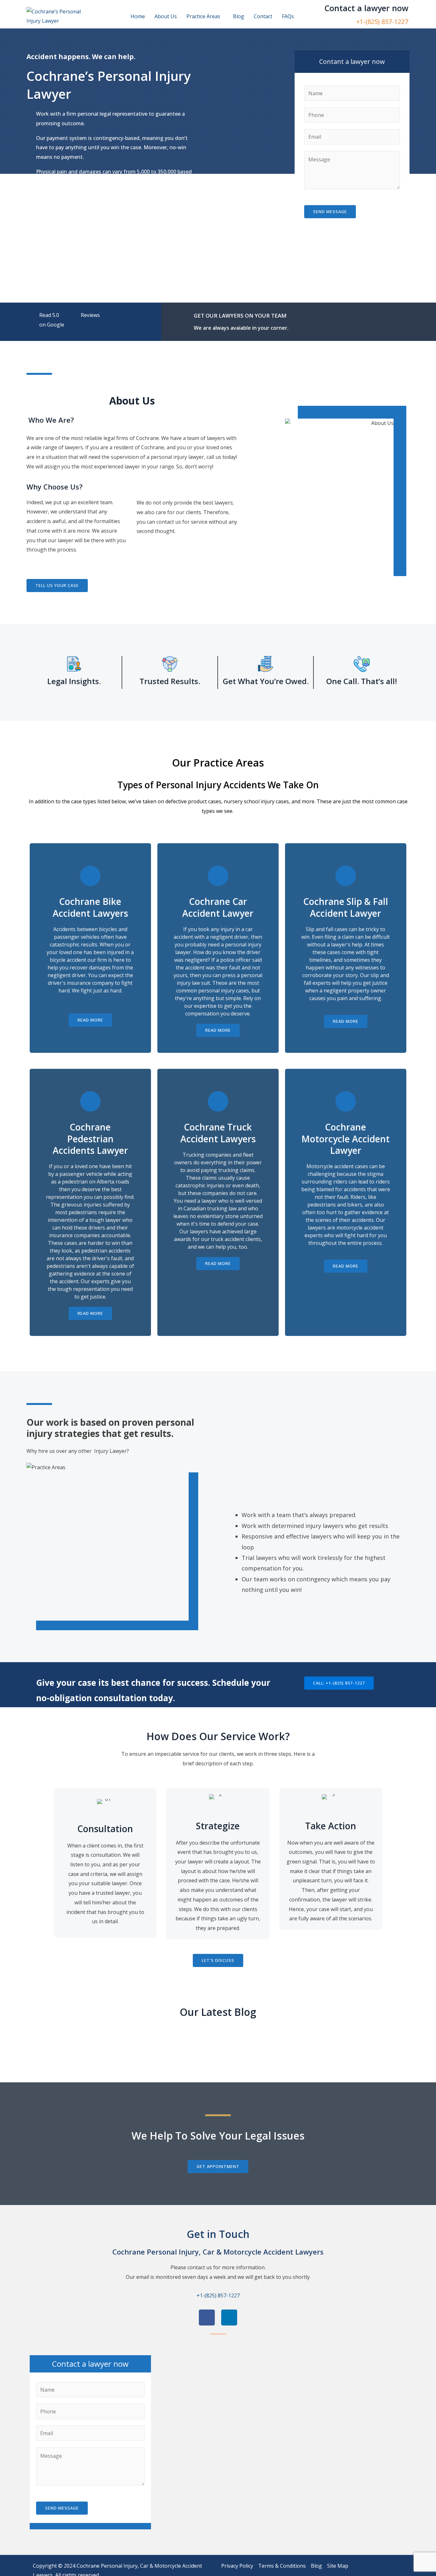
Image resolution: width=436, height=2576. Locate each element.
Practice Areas (203, 16)
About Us (166, 16)
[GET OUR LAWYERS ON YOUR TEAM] (187, 313)
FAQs (288, 16)
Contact (263, 16)
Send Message (330, 212)
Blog (239, 16)
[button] (205, 16)
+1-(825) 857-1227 (382, 22)
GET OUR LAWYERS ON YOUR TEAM (240, 316)
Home (138, 16)
